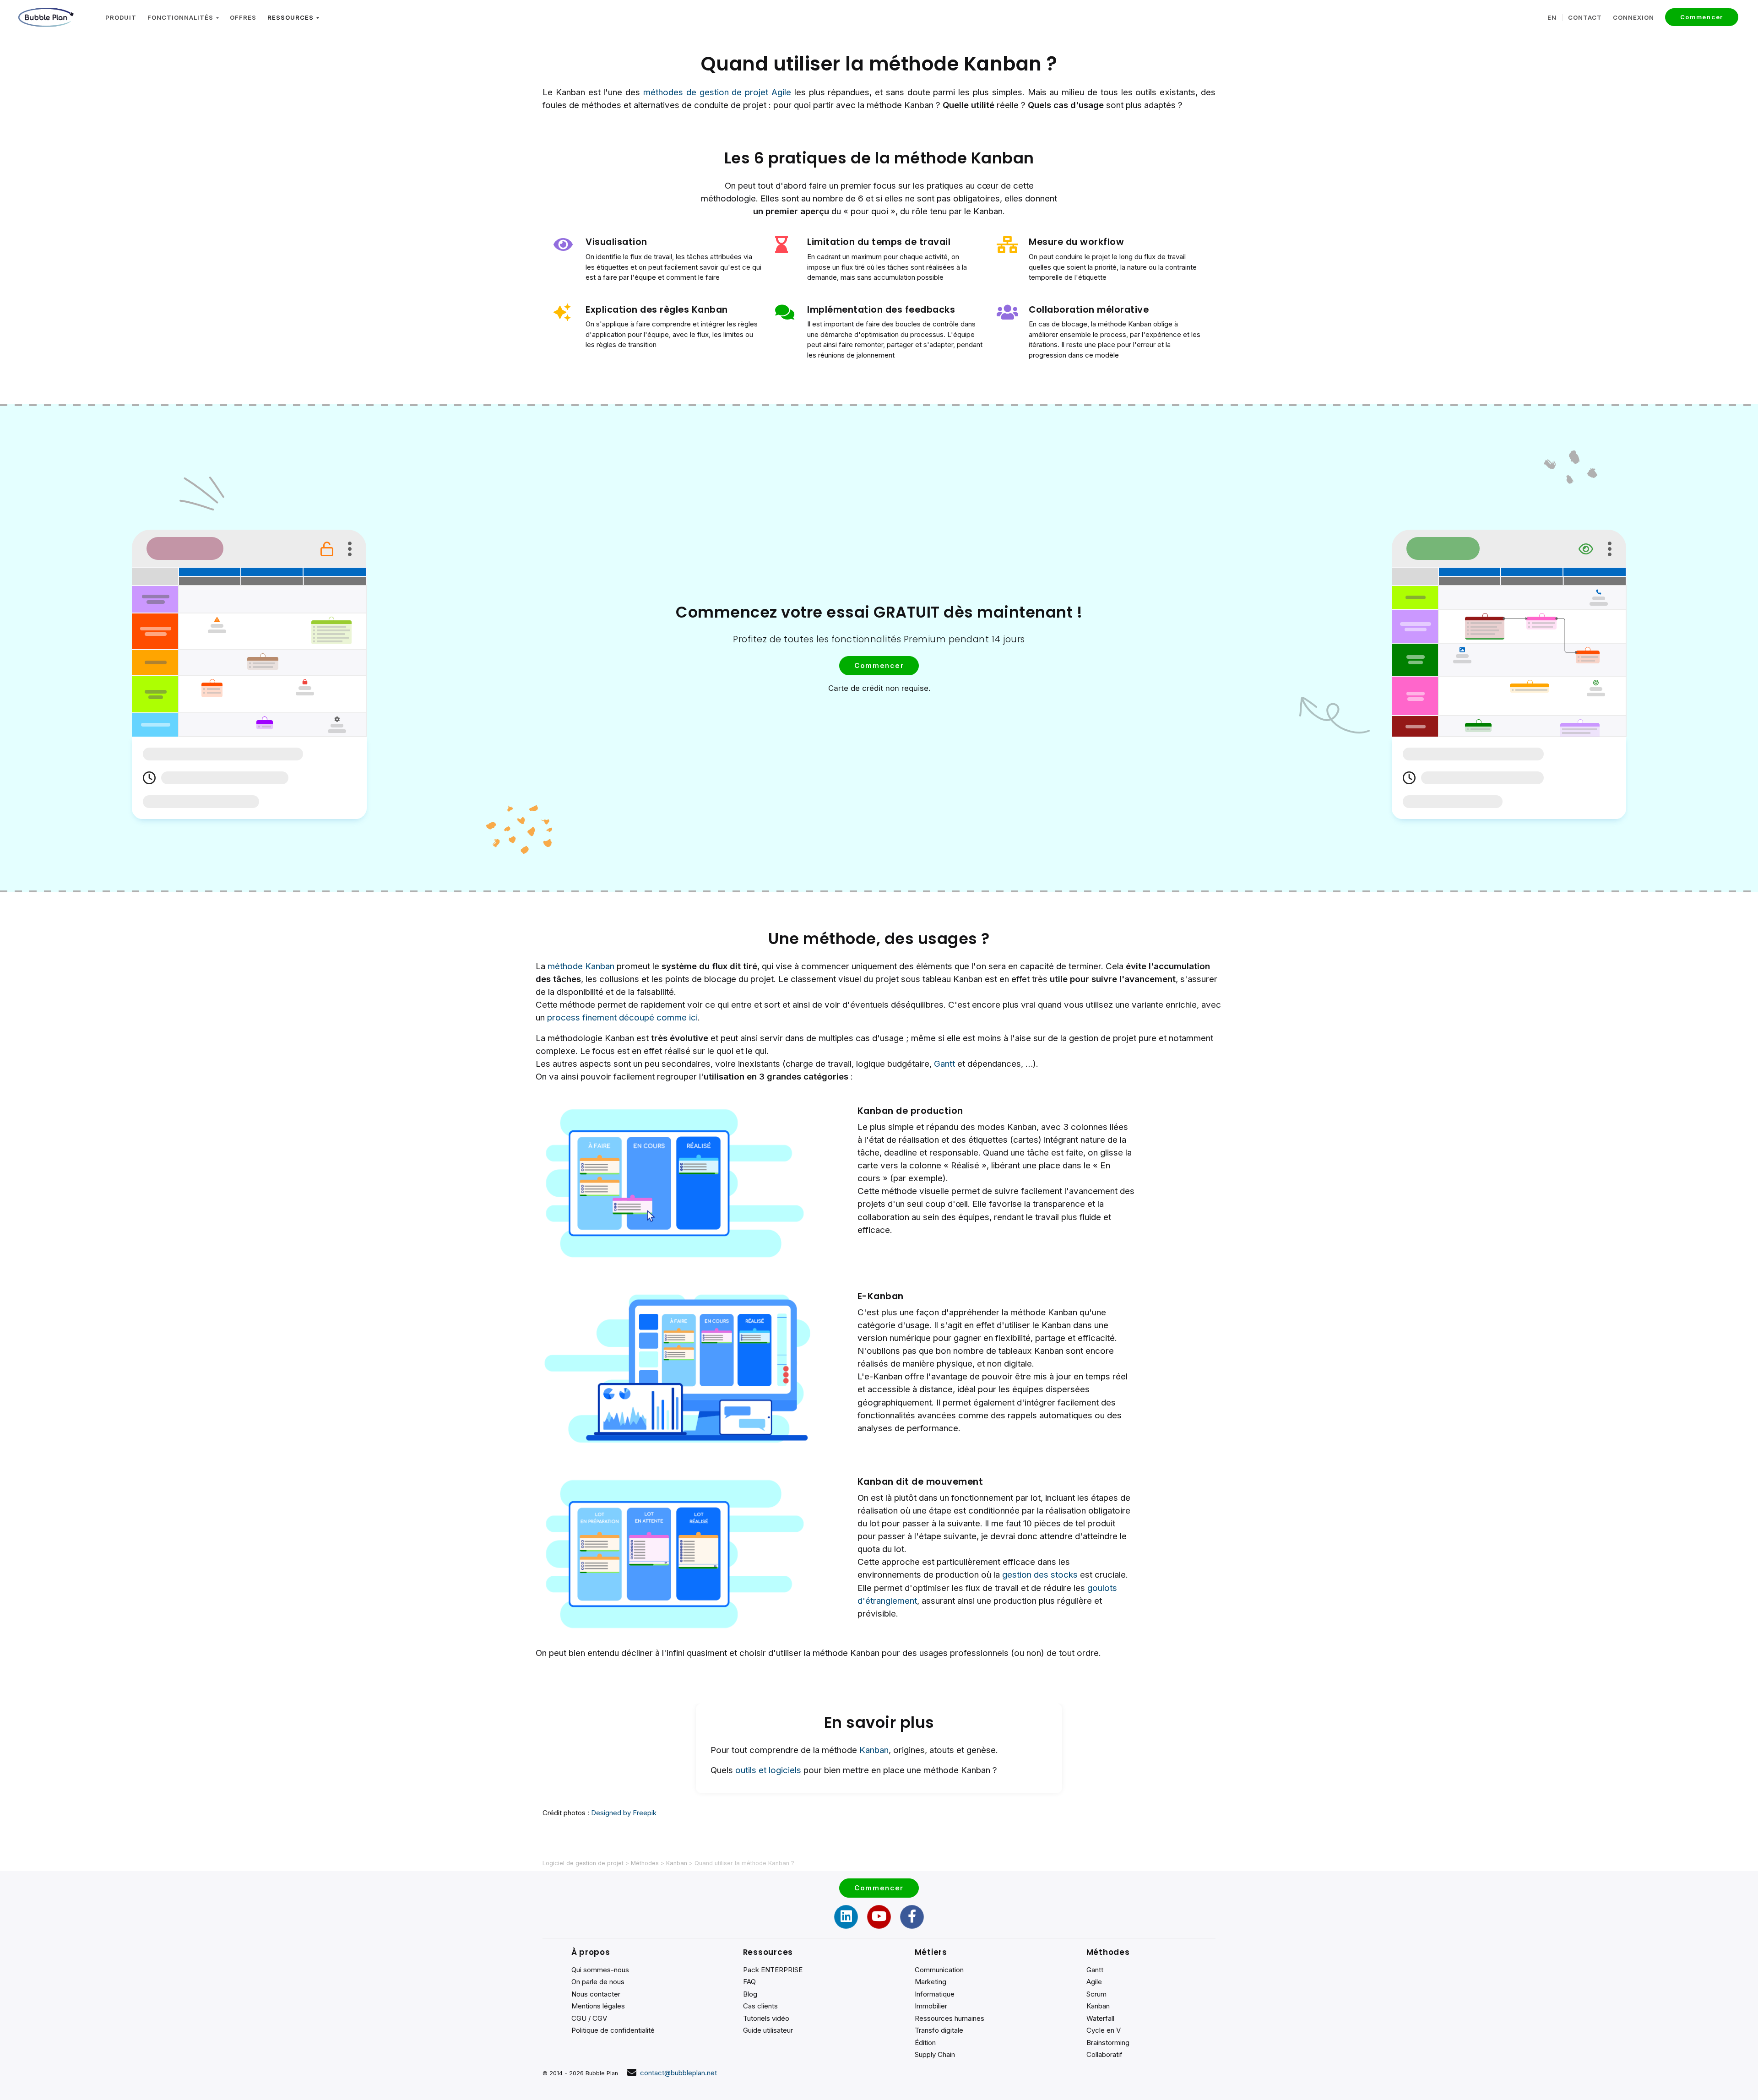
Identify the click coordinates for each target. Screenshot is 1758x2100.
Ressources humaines (950, 2018)
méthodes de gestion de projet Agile (717, 92)
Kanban (874, 1750)
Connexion (1633, 17)
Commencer (1702, 17)
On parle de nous (598, 1982)
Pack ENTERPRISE (773, 1970)
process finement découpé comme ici (622, 1017)
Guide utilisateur (768, 2030)
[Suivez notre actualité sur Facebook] (912, 1917)
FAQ (749, 1982)
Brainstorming (1108, 2043)
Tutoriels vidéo (766, 2018)
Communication (939, 1970)
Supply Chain (935, 2054)
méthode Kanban (581, 966)
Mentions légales (598, 2006)
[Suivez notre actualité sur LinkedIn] (846, 1917)
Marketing (931, 1982)
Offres (243, 17)
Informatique (935, 1994)
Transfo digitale (939, 2030)
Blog (750, 1994)
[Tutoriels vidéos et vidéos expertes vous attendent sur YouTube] (879, 1917)
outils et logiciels (768, 1770)
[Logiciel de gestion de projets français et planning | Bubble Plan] (46, 17)
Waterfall (1100, 2018)
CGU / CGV (589, 2018)
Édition (925, 2043)
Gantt (944, 1064)
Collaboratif (1104, 2054)
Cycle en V (1104, 2030)
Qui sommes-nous (600, 1970)
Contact (1585, 17)
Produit (121, 17)
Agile (1094, 1982)
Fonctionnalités (182, 17)
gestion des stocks (1040, 1575)
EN (1552, 17)
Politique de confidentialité (613, 2030)
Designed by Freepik (624, 1813)
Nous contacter (596, 1994)
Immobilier (931, 2006)
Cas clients (760, 2006)
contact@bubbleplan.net (678, 2073)
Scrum (1096, 1994)
